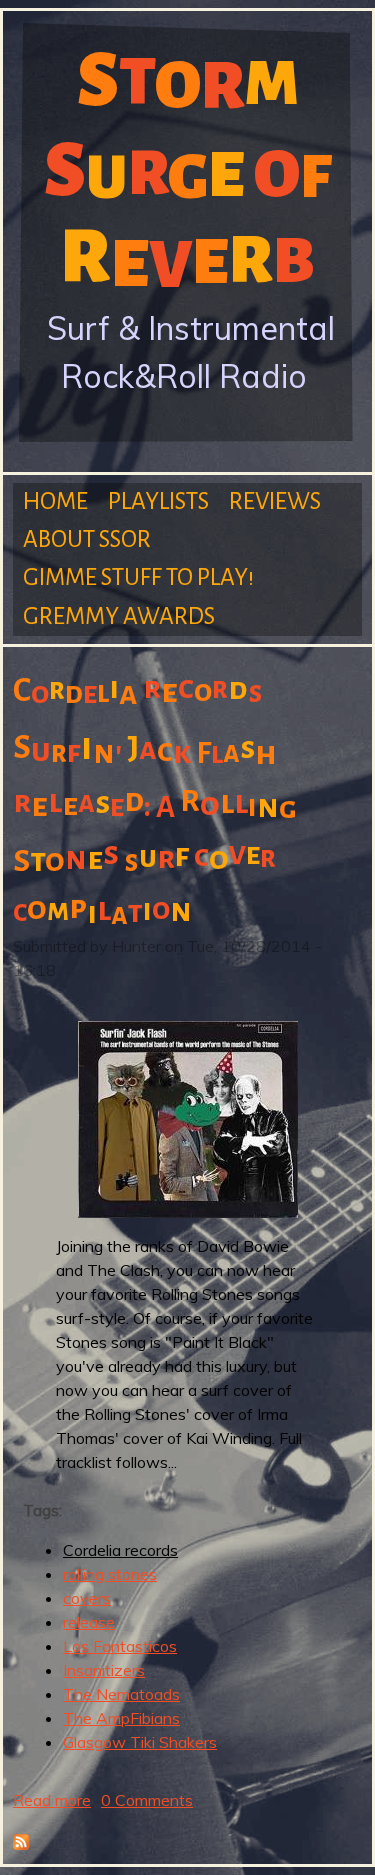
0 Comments (147, 1800)
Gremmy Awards (119, 616)
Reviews (275, 501)
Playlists (158, 501)
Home (55, 501)
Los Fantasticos (120, 1646)
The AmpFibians (121, 1718)
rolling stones (110, 1574)
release (89, 1622)
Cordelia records (120, 1550)
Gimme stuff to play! (138, 577)
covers (87, 1598)
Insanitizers (104, 1670)
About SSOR (87, 539)
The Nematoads (121, 1694)
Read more (52, 1800)
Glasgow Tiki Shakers (140, 1742)
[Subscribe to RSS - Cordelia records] (21, 1844)
